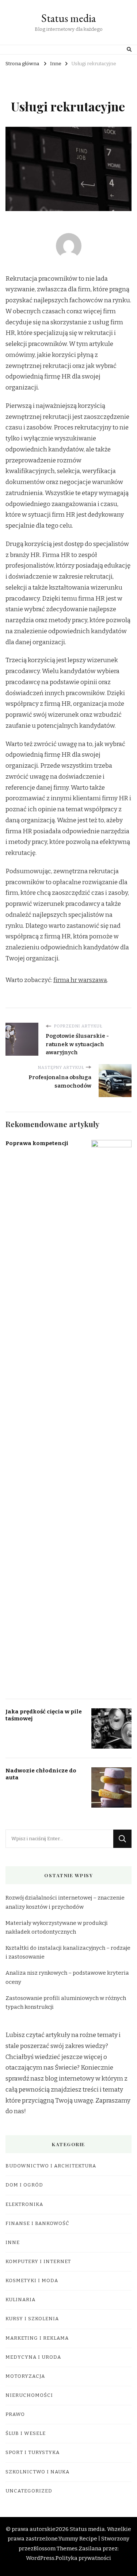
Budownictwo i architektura (51, 2166)
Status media (68, 18)
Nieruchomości (29, 2395)
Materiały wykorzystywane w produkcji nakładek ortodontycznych (57, 1927)
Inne (13, 2243)
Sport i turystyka (33, 2453)
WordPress (40, 2558)
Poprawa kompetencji (37, 1143)
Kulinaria (20, 2300)
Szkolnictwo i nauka (37, 2472)
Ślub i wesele (26, 2433)
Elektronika (24, 2204)
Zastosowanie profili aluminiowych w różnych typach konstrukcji (66, 2003)
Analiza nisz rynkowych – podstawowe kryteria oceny (67, 1977)
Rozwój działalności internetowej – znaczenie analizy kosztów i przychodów (65, 1902)
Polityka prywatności (83, 2558)
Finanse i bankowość (37, 2223)
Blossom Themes (56, 2549)
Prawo (15, 2414)
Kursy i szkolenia (32, 2319)
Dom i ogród (24, 2185)
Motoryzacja (25, 2376)
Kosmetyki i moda (32, 2281)
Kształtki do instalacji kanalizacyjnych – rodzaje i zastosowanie (68, 1952)
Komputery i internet (38, 2262)
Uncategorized (29, 2491)
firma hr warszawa (80, 980)
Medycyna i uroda (33, 2357)
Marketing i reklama (37, 2338)
